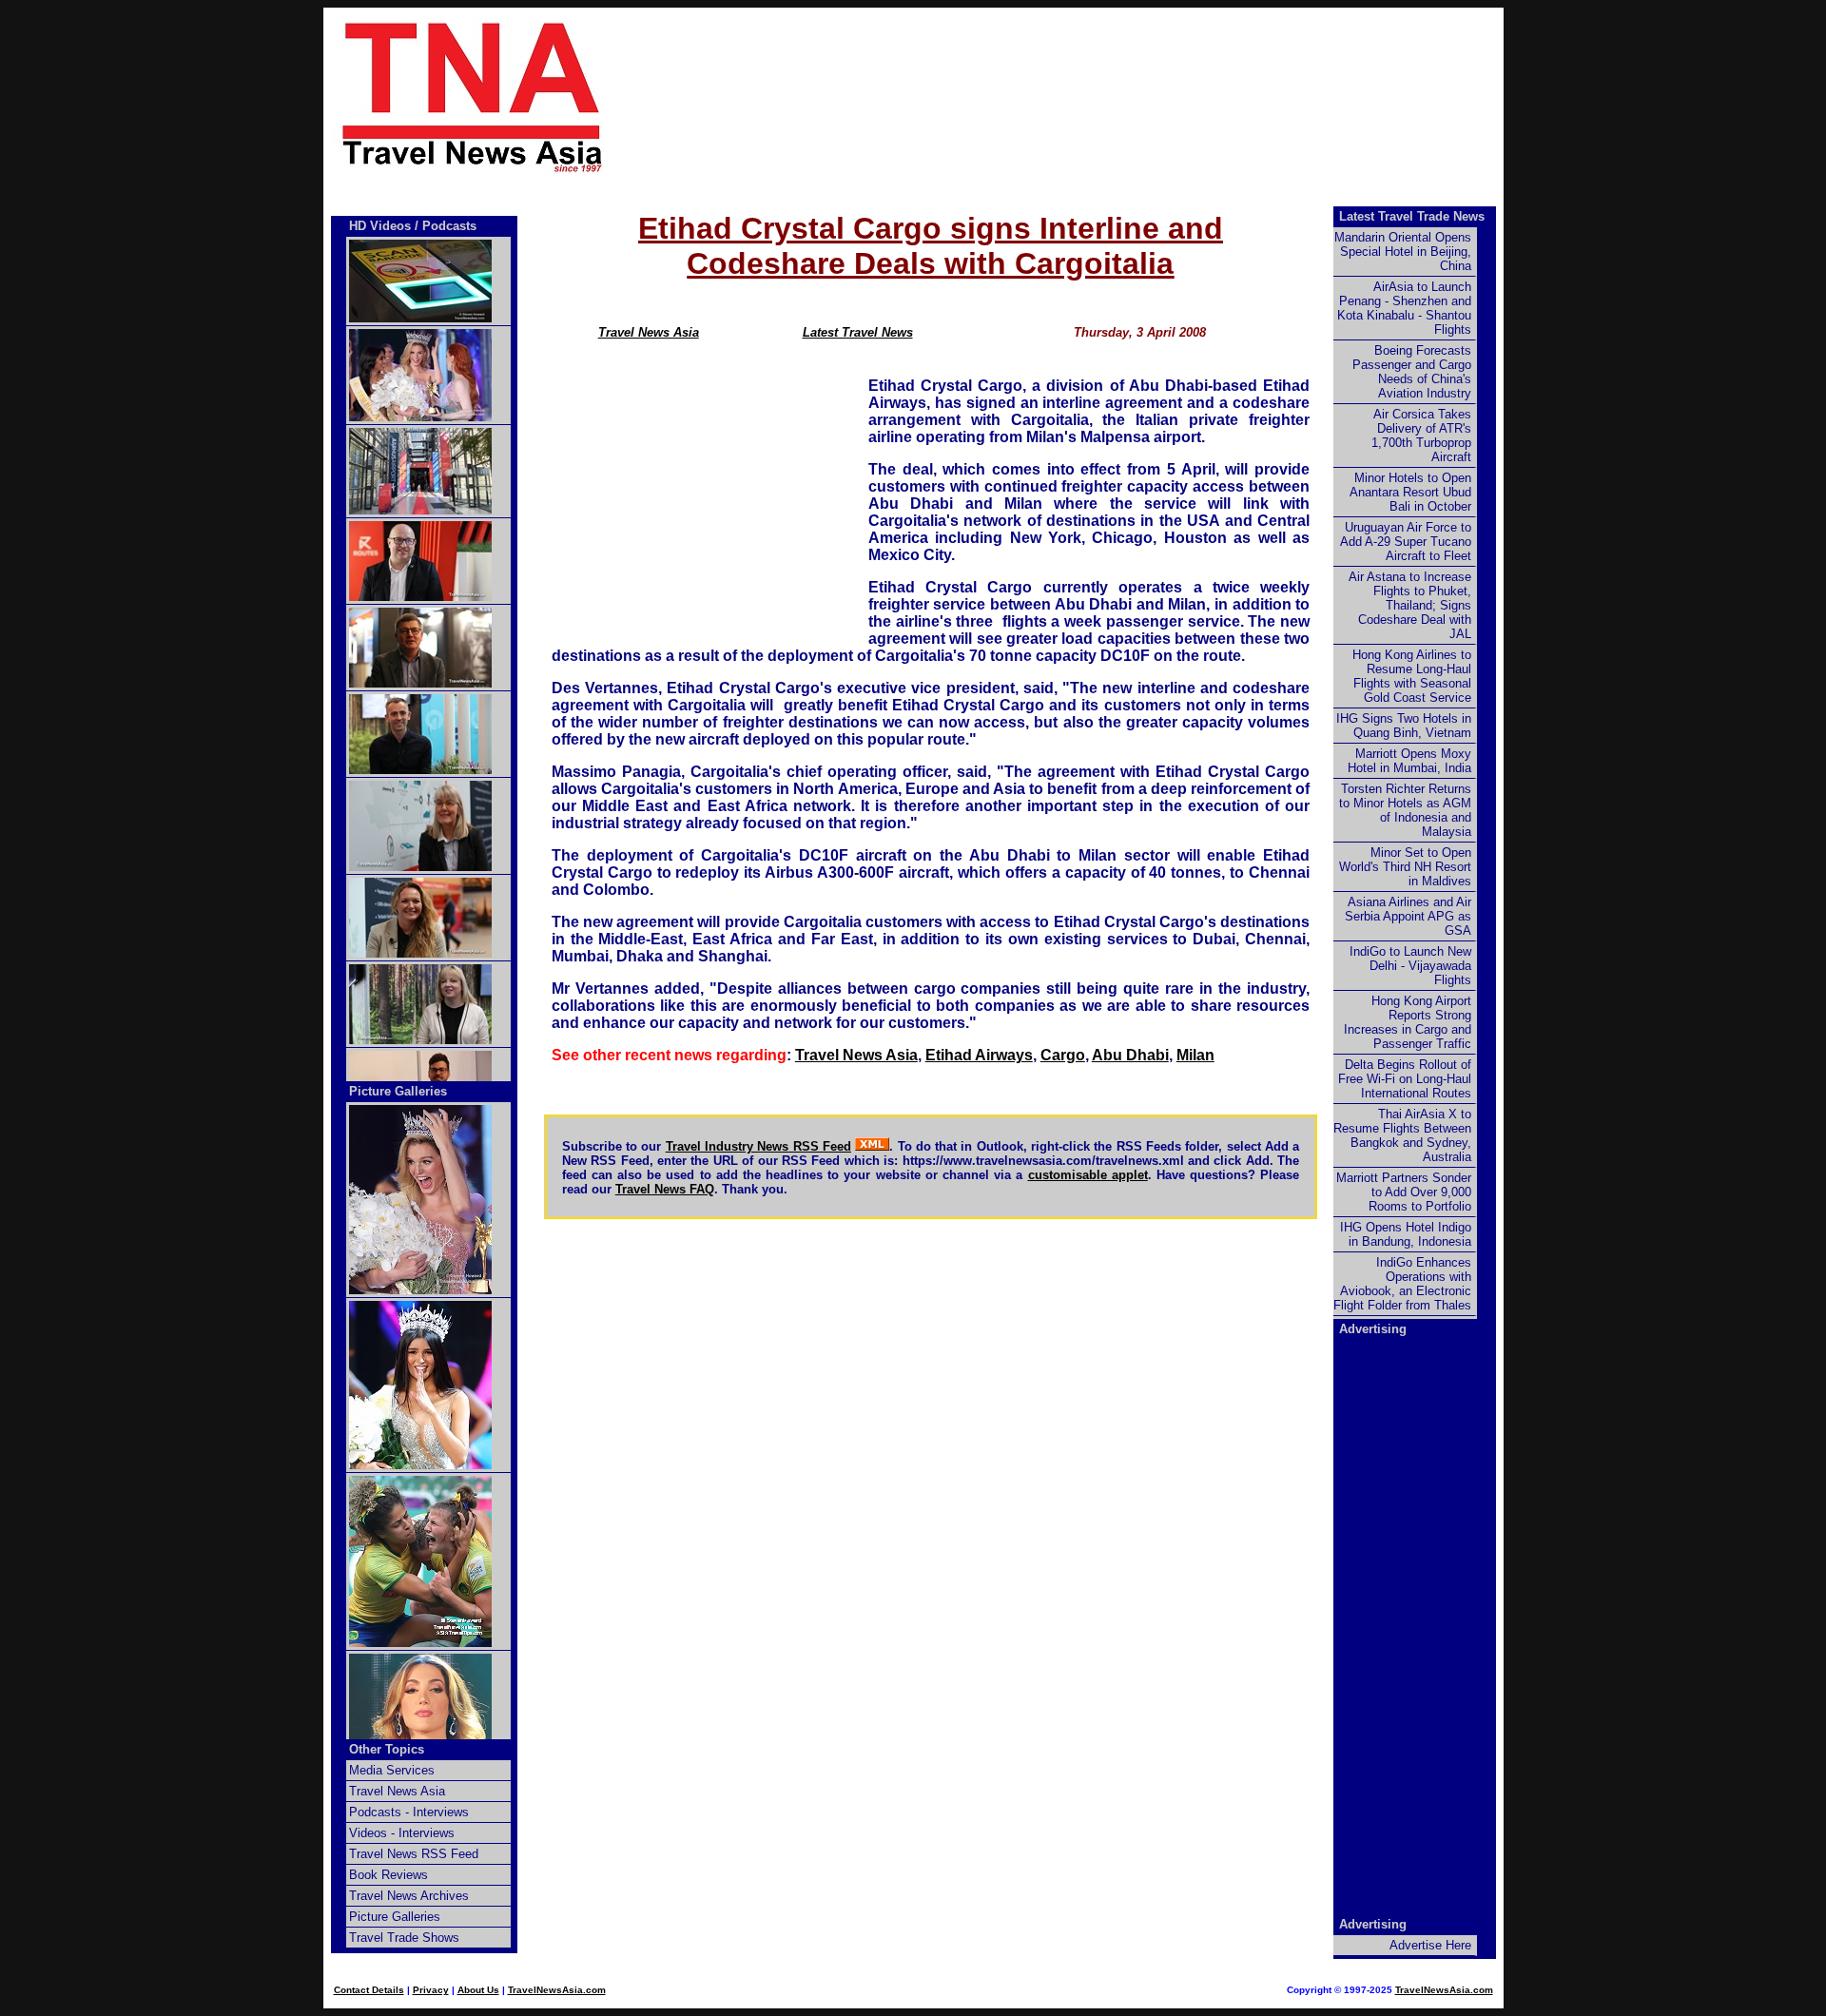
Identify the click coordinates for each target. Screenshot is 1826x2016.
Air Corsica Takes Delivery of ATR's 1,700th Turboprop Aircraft (1421, 436)
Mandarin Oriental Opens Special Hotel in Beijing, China (1403, 252)
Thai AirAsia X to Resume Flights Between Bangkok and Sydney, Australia (1402, 1135)
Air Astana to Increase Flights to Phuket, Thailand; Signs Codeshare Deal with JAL (1410, 605)
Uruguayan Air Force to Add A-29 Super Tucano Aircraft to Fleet (1406, 542)
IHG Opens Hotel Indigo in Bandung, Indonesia (1406, 1234)
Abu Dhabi (1130, 1055)
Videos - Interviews (402, 1833)
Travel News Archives (409, 1896)
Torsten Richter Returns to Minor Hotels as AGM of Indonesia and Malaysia (1405, 810)
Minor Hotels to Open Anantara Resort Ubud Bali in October (1410, 492)
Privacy (431, 1990)
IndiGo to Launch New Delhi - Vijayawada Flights (1410, 966)
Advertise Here (1430, 1945)
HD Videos (380, 226)
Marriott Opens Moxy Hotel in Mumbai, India (1409, 761)
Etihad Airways (979, 1055)
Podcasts (449, 226)
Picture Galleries (398, 1091)
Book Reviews (389, 1875)
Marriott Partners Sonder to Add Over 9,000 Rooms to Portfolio (1404, 1192)
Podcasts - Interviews (409, 1812)
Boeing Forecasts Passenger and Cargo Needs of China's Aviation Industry (1412, 372)
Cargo (1063, 1055)
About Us (478, 1990)
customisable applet (1088, 1175)
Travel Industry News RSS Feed (758, 1146)
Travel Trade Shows (404, 1938)
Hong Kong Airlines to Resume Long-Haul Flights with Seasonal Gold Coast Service (1412, 676)
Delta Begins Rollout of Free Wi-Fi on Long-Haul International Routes (1405, 1079)
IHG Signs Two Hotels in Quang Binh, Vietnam (1404, 726)
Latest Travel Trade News (1412, 216)
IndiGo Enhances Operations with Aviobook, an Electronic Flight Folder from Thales (1402, 1284)
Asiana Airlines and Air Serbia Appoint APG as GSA (1408, 916)
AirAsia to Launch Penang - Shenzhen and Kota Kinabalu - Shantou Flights (1404, 308)
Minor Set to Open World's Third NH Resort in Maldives (1405, 867)
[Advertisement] (1086, 96)
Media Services (392, 1770)
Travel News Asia (649, 332)
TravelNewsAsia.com (557, 1990)
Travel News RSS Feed (414, 1854)
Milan (1195, 1055)
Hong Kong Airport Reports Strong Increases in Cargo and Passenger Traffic (1408, 1022)
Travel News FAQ (665, 1189)
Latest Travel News (858, 332)
